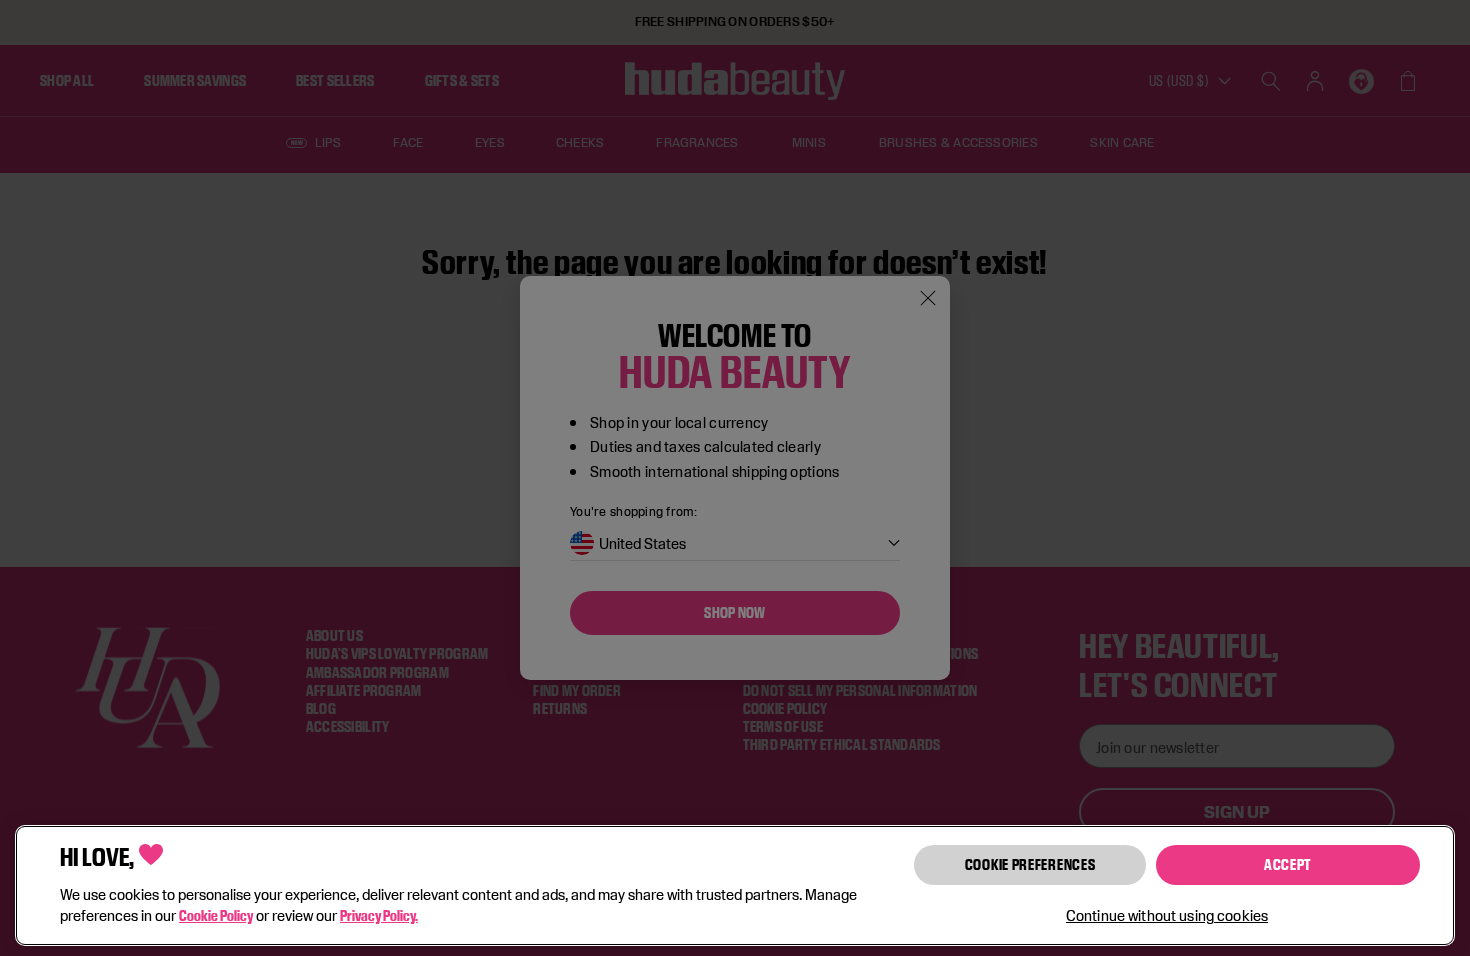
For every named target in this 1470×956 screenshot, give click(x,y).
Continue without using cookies (1167, 915)
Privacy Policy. (379, 915)
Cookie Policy (216, 915)
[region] (735, 885)
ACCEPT (1288, 864)
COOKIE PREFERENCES (1030, 864)
